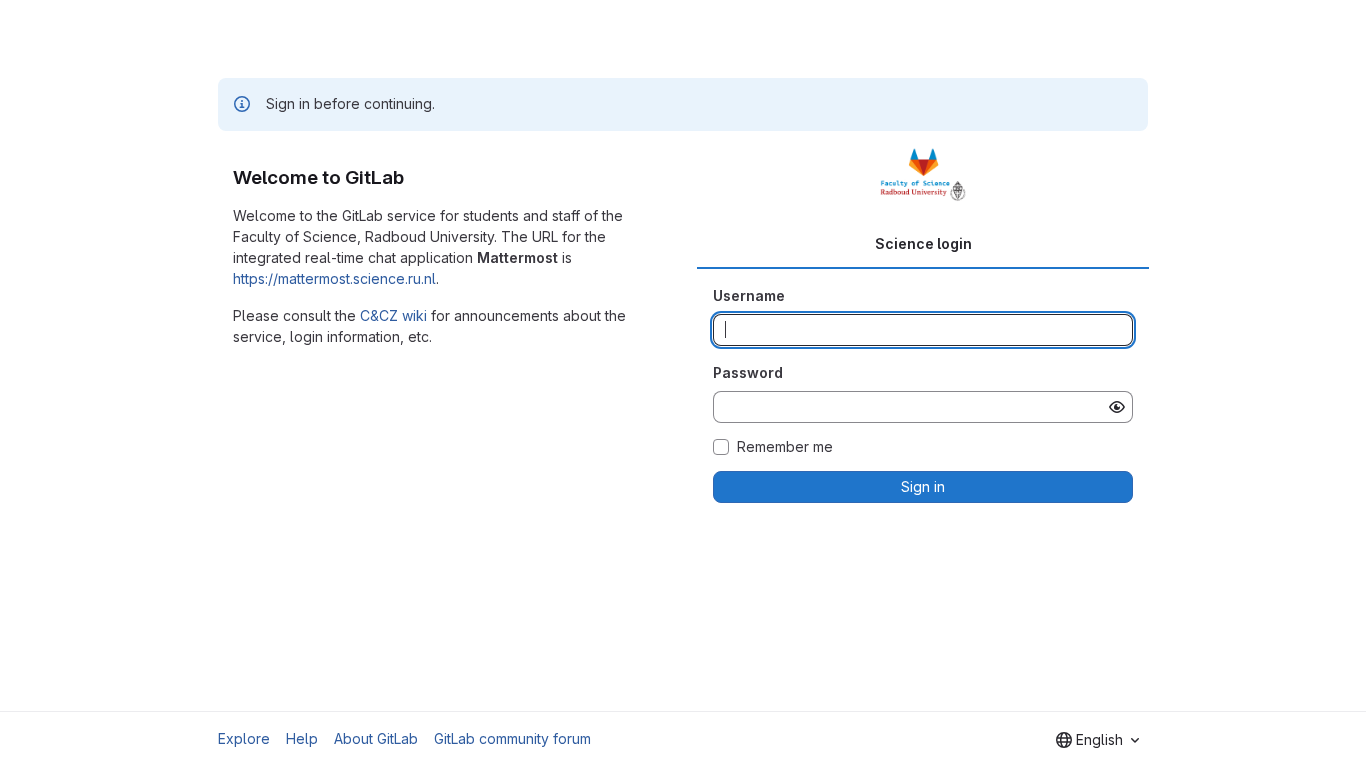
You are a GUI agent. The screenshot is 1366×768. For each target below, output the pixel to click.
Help (302, 738)
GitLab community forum (512, 738)
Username (749, 295)
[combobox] (1097, 740)
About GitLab (376, 738)
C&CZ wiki (393, 315)
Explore (244, 738)
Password (748, 372)
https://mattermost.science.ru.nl (334, 278)
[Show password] (1117, 407)
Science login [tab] (923, 243)
